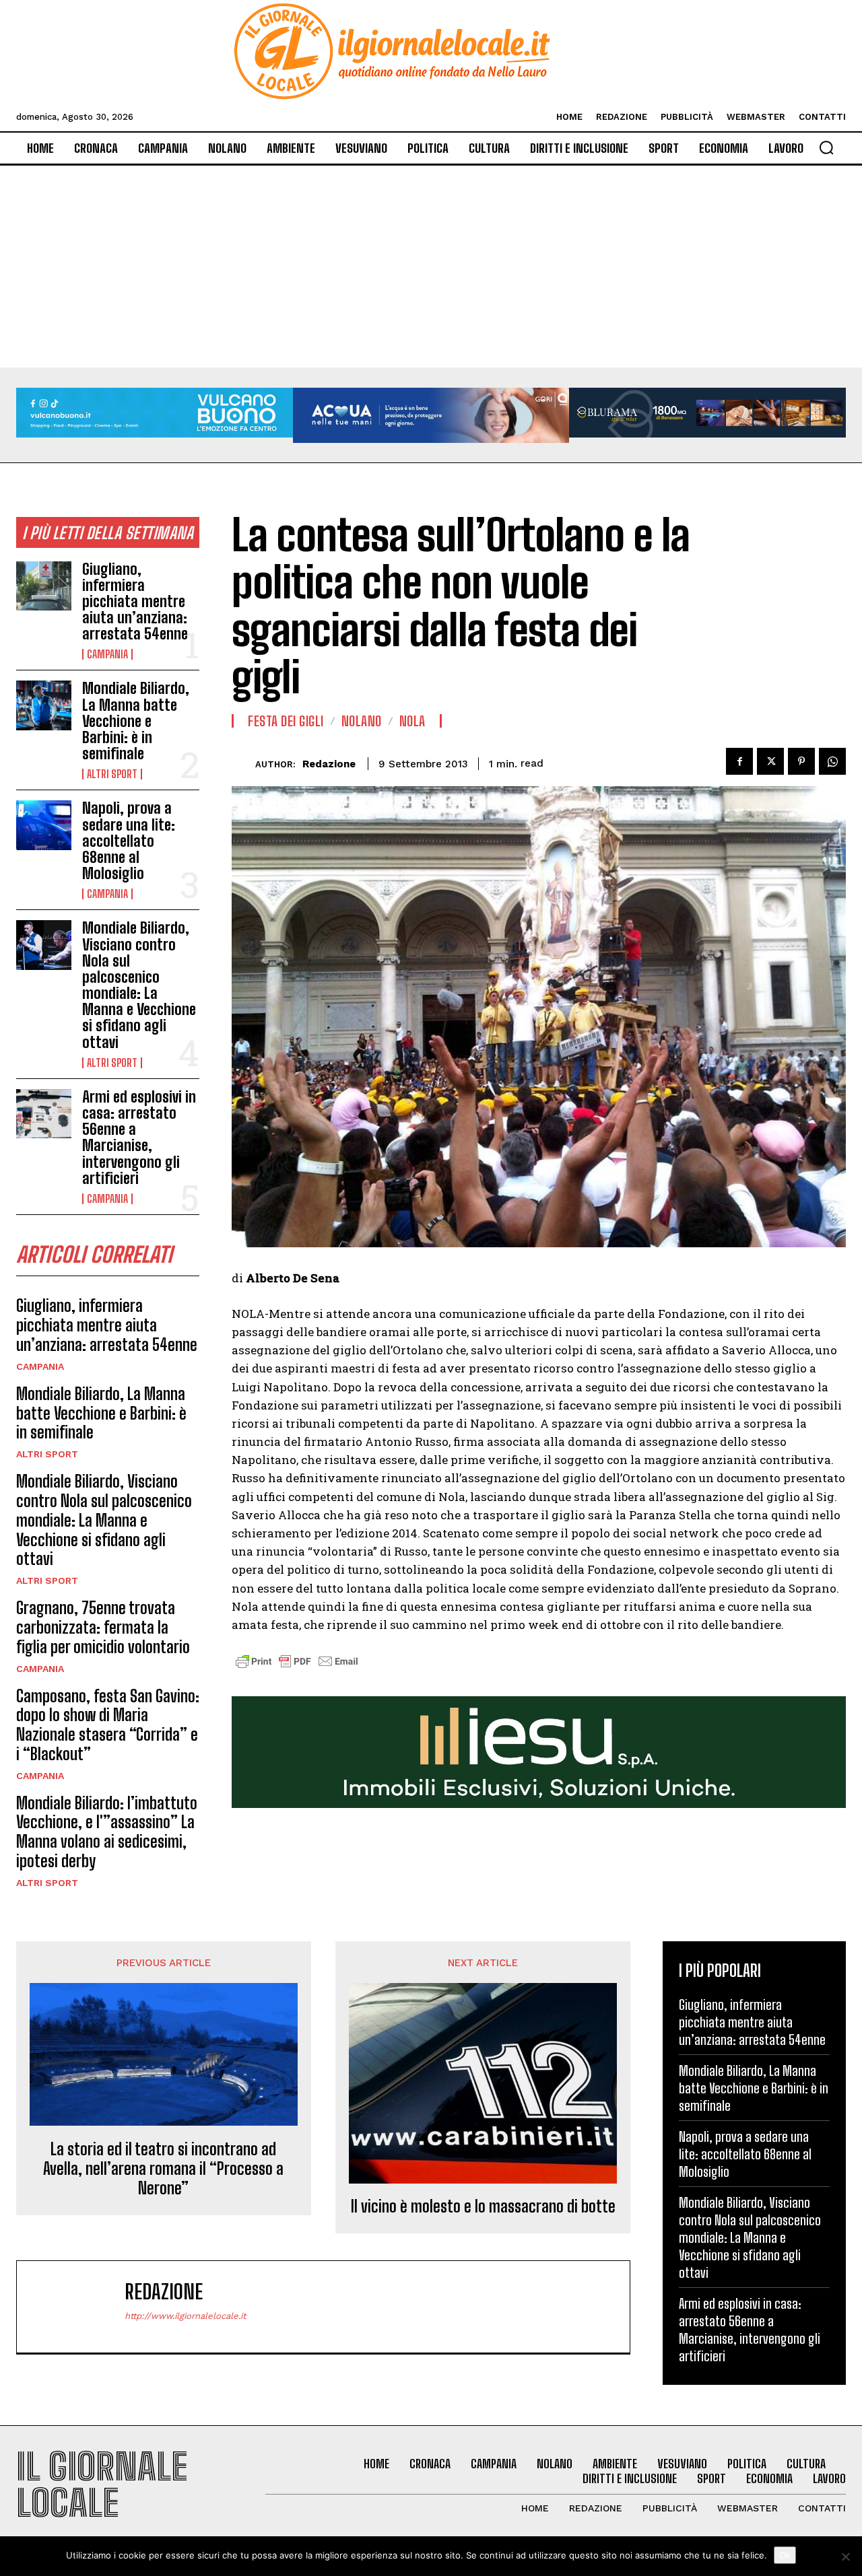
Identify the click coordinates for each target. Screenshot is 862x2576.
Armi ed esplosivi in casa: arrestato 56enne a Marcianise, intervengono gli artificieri (139, 1138)
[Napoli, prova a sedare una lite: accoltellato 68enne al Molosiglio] (44, 825)
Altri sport (112, 774)
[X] (770, 761)
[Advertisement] (431, 267)
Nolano (362, 721)
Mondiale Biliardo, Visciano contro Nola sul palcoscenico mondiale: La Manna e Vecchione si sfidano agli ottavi (139, 985)
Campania (107, 654)
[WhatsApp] (832, 761)
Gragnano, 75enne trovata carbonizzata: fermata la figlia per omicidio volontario (103, 1627)
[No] (845, 2556)
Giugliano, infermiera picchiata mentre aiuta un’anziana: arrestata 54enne (135, 602)
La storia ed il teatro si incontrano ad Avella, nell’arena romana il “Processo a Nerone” (163, 2169)
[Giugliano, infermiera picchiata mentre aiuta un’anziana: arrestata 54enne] (44, 586)
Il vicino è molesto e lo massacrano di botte (483, 2206)
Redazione (329, 764)
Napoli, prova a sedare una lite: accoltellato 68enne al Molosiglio (129, 841)
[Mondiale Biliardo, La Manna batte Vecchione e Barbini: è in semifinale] (44, 705)
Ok (785, 2555)
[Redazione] (243, 764)
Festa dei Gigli (286, 721)
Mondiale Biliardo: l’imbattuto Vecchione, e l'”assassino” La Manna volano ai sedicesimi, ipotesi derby (107, 1832)
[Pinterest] (801, 761)
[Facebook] (739, 761)
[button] (826, 147)
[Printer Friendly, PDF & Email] (297, 1668)
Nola (412, 721)
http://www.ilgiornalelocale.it (185, 2316)
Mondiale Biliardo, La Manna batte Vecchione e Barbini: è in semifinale (136, 721)
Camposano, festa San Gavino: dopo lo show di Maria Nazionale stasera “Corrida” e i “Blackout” (108, 1725)
